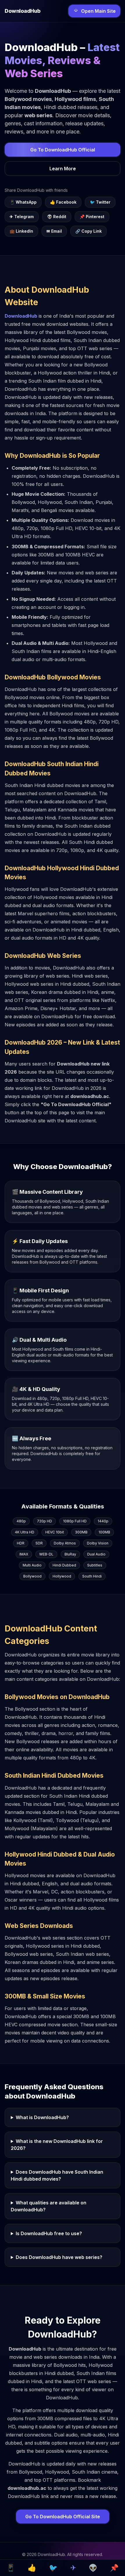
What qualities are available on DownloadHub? (49, 2206)
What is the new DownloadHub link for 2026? (57, 2145)
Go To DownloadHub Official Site (63, 2517)
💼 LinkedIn (21, 231)
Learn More (63, 169)
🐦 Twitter (100, 202)
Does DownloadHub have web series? (59, 2257)
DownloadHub (21, 316)
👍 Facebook (63, 202)
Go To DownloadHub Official (63, 150)
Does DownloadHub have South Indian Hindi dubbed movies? (57, 2175)
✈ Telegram (22, 217)
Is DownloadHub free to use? (49, 2233)
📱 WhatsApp (23, 202)
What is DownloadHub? (42, 2117)
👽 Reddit (57, 217)
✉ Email (54, 231)
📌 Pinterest (92, 217)
